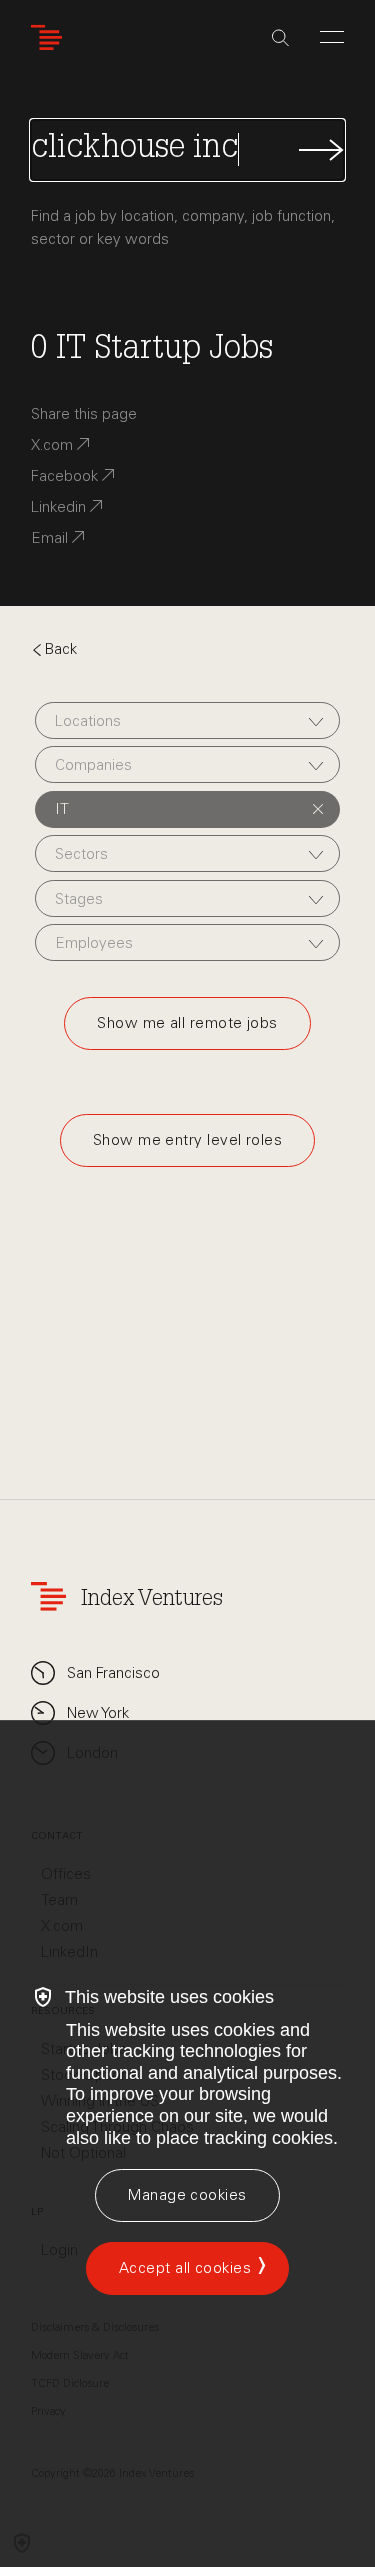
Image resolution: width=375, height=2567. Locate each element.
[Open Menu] (332, 37)
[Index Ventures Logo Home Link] (51, 37)
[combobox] (187, 720)
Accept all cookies (185, 2268)
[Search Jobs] (187, 150)
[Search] (280, 38)
